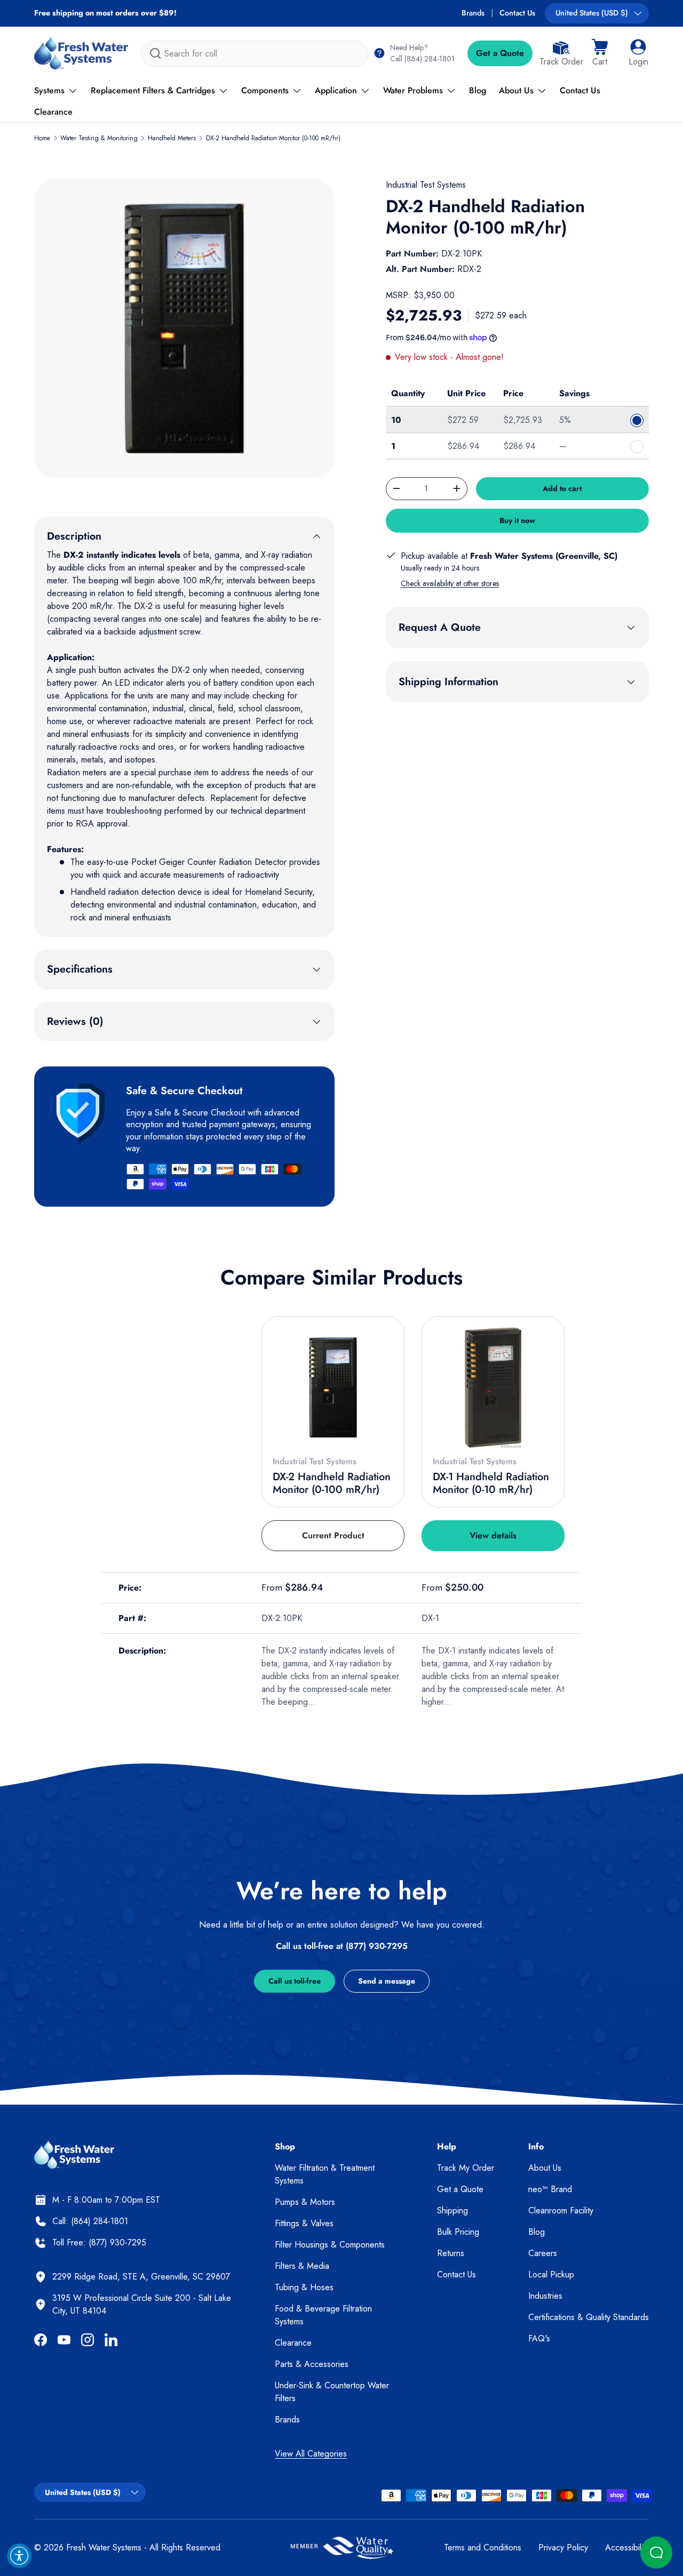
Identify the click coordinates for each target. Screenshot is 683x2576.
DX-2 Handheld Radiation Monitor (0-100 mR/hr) (273, 138)
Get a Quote (500, 53)
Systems (49, 90)
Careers (543, 2253)
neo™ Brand (550, 2189)
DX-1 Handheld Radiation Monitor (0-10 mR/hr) (491, 1483)
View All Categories (311, 2454)
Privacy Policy (563, 2547)
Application (336, 90)
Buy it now (517, 520)
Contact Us (517, 13)
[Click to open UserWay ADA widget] (19, 2556)
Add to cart (562, 488)
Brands (473, 13)
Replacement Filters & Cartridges (153, 90)
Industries (545, 2296)
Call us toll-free (295, 1981)
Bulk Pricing (458, 2232)
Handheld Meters (172, 138)
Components (265, 90)
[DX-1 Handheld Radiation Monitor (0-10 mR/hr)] (493, 1387)
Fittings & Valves (304, 2223)
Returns (451, 2253)
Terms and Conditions (483, 2547)
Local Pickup (551, 2274)
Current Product (333, 1535)
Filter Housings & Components (330, 2245)
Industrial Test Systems (426, 185)
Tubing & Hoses (304, 2287)
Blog (478, 90)
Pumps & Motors (305, 2202)
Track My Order (466, 2168)
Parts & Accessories (312, 2364)
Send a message (387, 1981)
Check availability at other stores (450, 583)
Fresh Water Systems (104, 2547)
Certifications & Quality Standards (589, 2317)
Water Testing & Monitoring (99, 138)
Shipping (452, 2210)
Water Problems (413, 90)
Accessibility (627, 2547)
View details (493, 1535)
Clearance (53, 112)
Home (42, 138)
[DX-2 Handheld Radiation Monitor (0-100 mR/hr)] (333, 1387)
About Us (516, 90)
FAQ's (539, 2338)
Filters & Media (302, 2266)
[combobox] (255, 54)
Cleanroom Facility (561, 2210)
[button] (600, 53)
